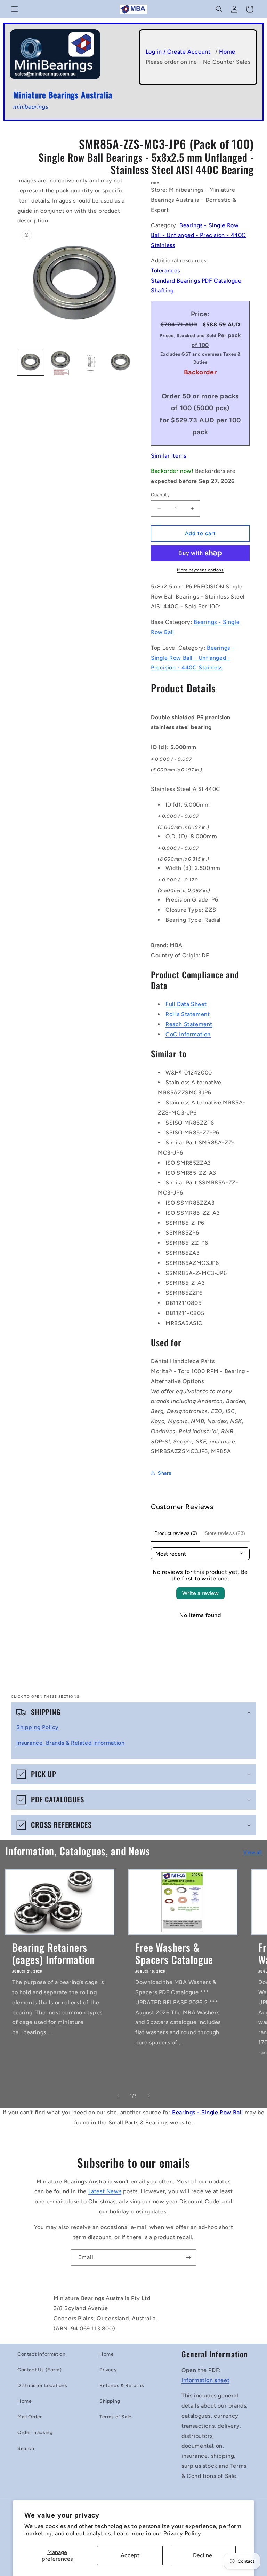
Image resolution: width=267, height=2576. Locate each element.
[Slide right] (149, 2096)
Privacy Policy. (183, 2533)
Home (227, 52)
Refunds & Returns (122, 2385)
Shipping (110, 2401)
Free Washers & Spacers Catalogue (174, 1953)
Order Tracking (35, 2432)
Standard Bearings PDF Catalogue (196, 281)
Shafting (162, 290)
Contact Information (41, 2354)
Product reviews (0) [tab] (176, 1533)
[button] (15, 9)
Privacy (108, 2370)
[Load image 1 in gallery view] (31, 362)
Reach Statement (189, 1024)
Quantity (160, 495)
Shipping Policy (38, 1727)
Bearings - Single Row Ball (208, 2112)
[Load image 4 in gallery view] (120, 362)
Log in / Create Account (178, 52)
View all (253, 1852)
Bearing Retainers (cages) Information (54, 1953)
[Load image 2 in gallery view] (60, 362)
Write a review (200, 1593)
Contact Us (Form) (39, 2370)
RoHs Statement (188, 1014)
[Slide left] (118, 2096)
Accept (130, 2555)
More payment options (200, 570)
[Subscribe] (188, 2257)
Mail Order (30, 2417)
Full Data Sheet (186, 1004)
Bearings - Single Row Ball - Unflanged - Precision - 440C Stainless (199, 235)
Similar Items (169, 456)
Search (26, 2448)
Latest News (105, 2191)
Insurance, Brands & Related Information (70, 1743)
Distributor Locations (42, 2385)
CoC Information (188, 1034)
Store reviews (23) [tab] (225, 1533)
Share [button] (165, 1473)
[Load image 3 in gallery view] (90, 362)
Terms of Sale (116, 2417)
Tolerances (165, 271)
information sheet (205, 2380)
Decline (203, 2555)
